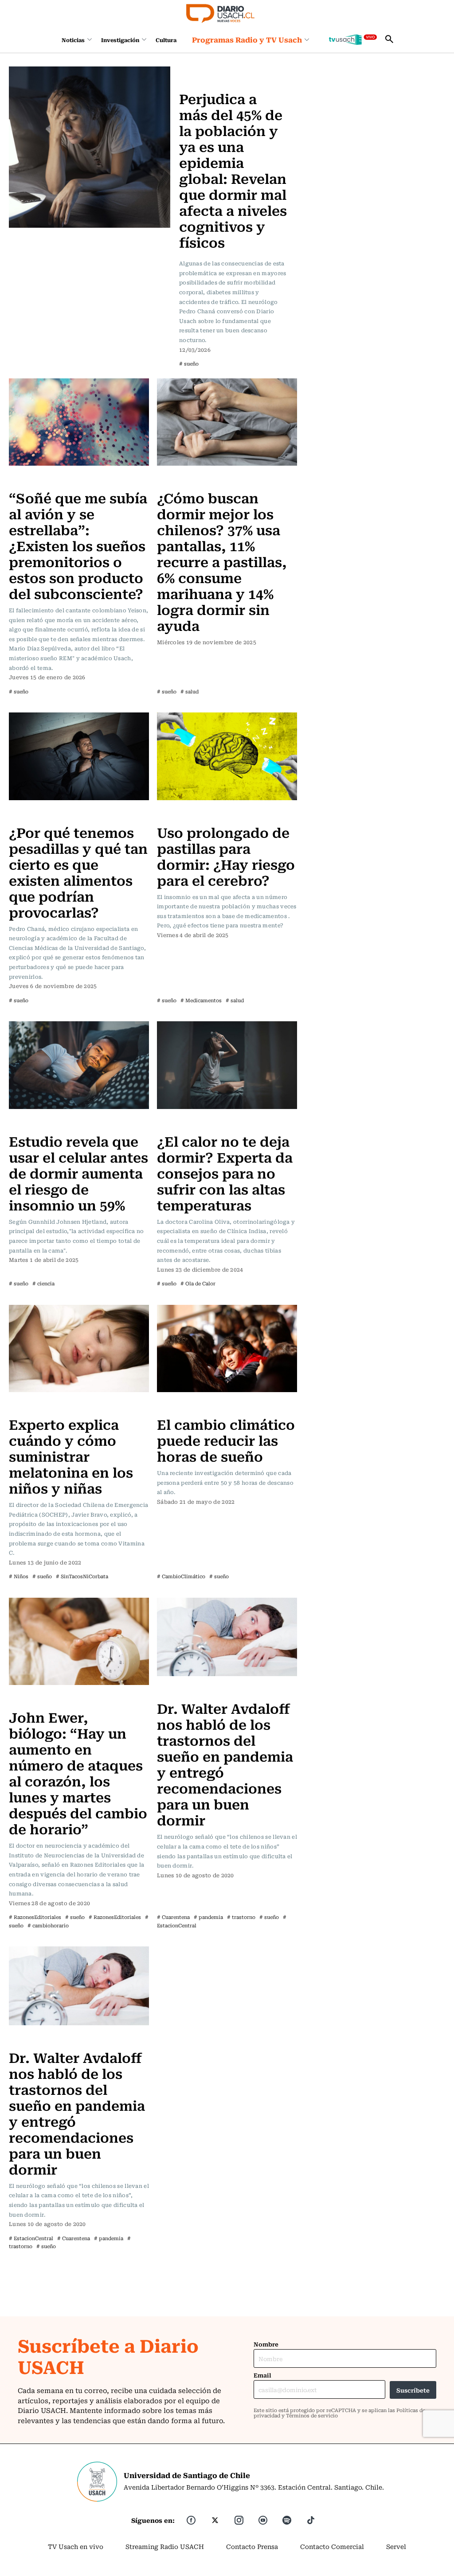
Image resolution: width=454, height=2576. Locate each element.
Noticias (73, 40)
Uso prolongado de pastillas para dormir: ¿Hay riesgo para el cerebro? (226, 856)
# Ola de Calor (198, 1283)
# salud (190, 691)
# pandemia (208, 1917)
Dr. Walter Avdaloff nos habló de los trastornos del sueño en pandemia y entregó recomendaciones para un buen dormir (225, 1764)
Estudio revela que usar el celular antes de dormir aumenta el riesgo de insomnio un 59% (78, 1173)
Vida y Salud (201, 72)
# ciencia (43, 1283)
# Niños (19, 1576)
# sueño (189, 364)
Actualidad (176, 1123)
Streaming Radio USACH (165, 2546)
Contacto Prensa (252, 2546)
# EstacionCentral (31, 2238)
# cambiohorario (48, 1925)
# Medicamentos (201, 1000)
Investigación (120, 40)
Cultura (166, 40)
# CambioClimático (181, 1576)
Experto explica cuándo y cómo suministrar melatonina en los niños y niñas (71, 1456)
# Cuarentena (173, 1917)
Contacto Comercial (332, 2546)
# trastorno (241, 1917)
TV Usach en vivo (76, 2546)
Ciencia (171, 814)
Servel (396, 2546)
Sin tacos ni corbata (42, 1406)
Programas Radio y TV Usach (247, 39)
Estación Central (186, 1690)
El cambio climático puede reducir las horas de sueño (226, 1440)
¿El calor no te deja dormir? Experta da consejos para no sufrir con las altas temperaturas (225, 1173)
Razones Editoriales (42, 1699)
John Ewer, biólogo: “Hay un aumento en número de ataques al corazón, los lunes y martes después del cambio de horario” (78, 1772)
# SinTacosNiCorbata (82, 1576)
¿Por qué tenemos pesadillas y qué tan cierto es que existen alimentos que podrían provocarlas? (78, 872)
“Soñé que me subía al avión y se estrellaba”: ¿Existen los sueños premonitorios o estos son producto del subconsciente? (78, 545)
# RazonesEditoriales (35, 1917)
